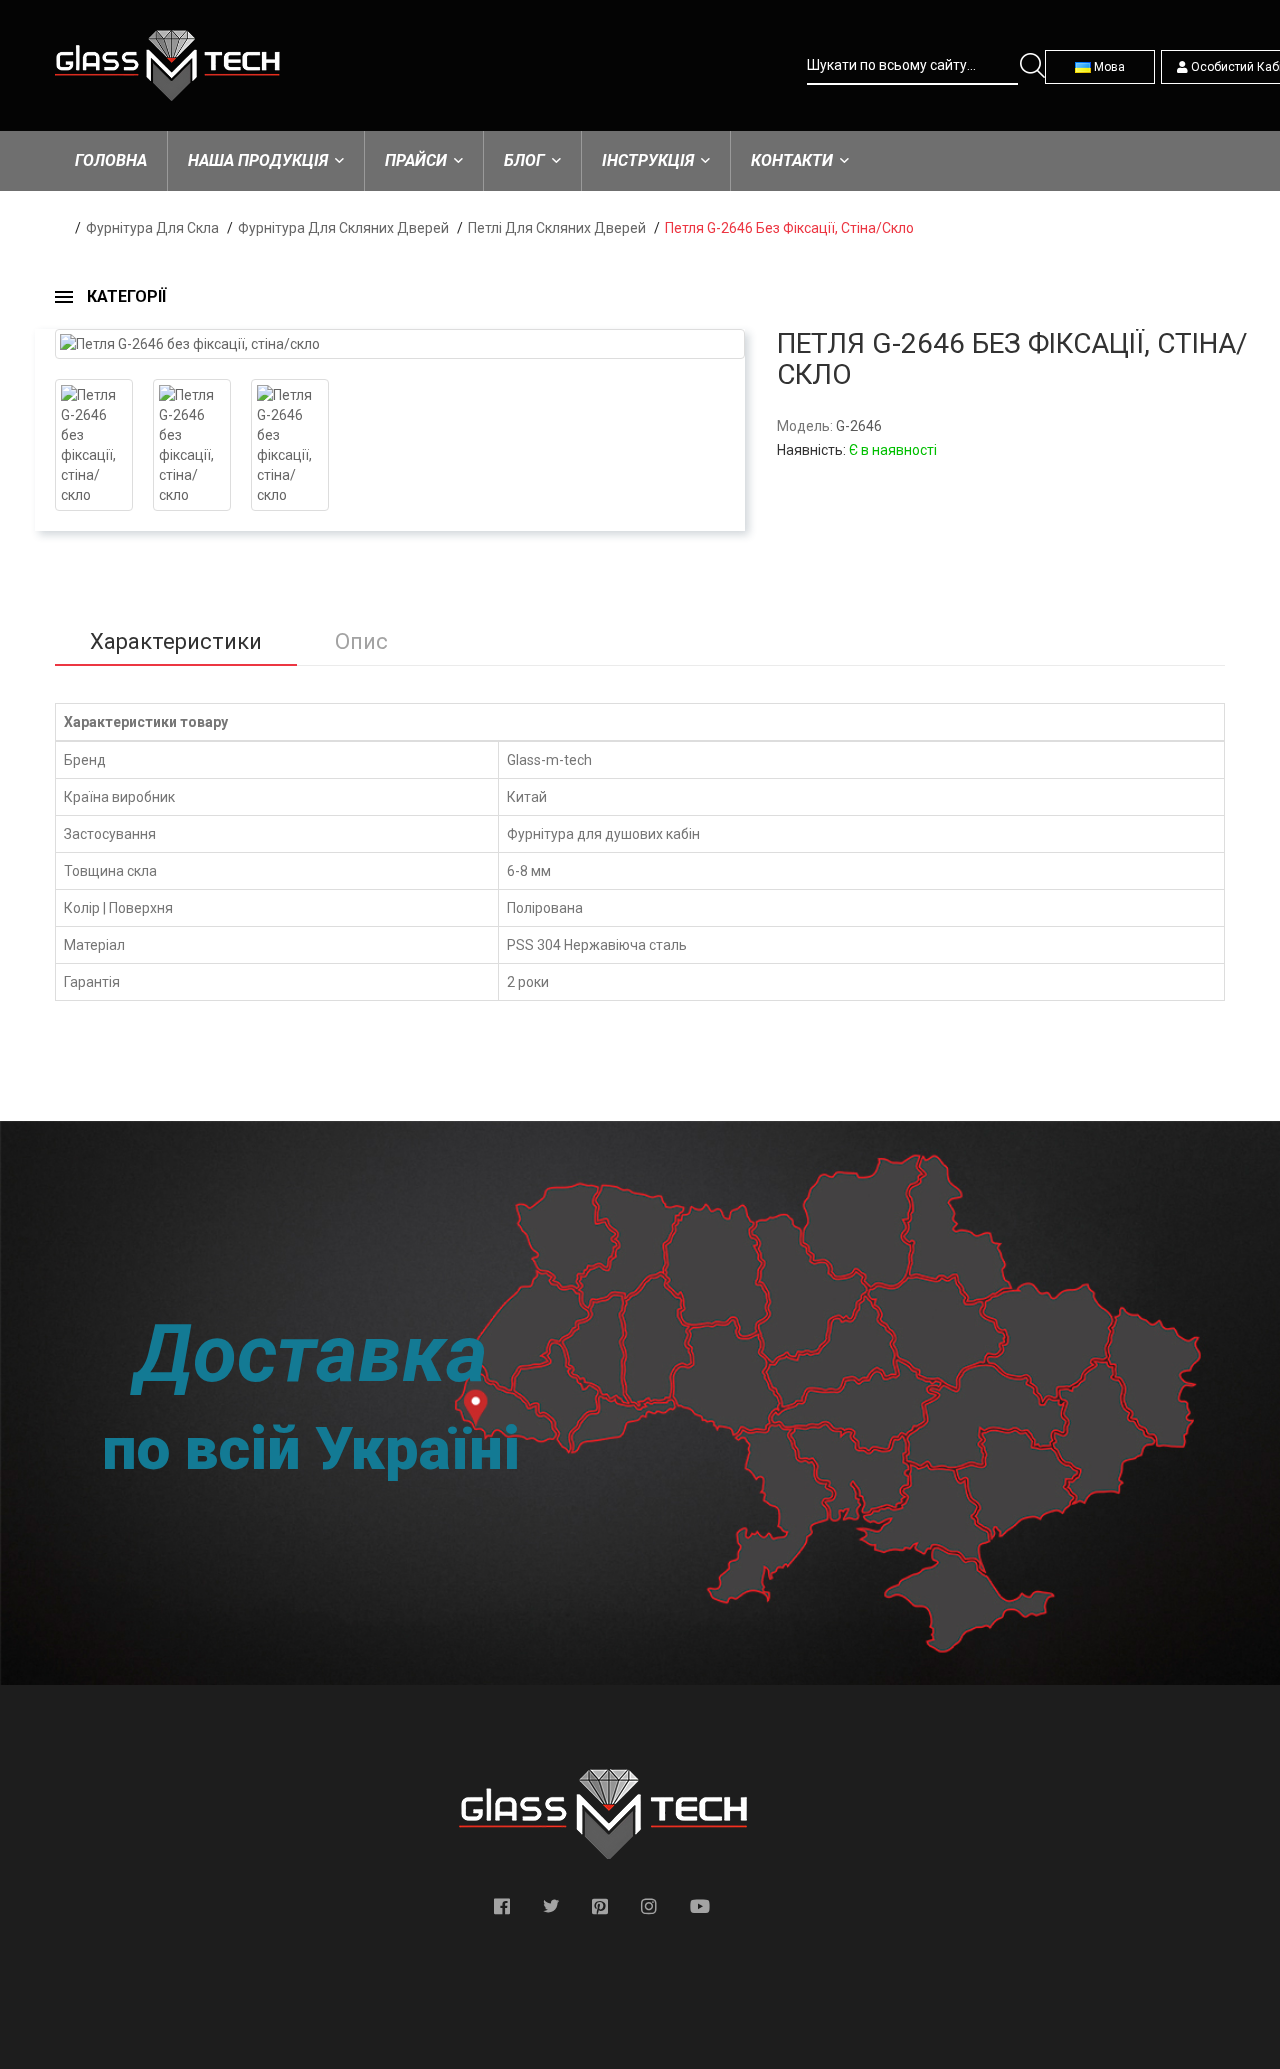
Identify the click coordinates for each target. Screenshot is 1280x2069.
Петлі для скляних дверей (557, 228)
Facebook (502, 1906)
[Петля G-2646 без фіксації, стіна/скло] (400, 344)
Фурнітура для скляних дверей (343, 228)
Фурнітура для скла (152, 228)
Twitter (551, 1906)
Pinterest (600, 1906)
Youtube (700, 1906)
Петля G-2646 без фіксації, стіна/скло (789, 228)
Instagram (649, 1906)
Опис (361, 641)
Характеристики (176, 641)
